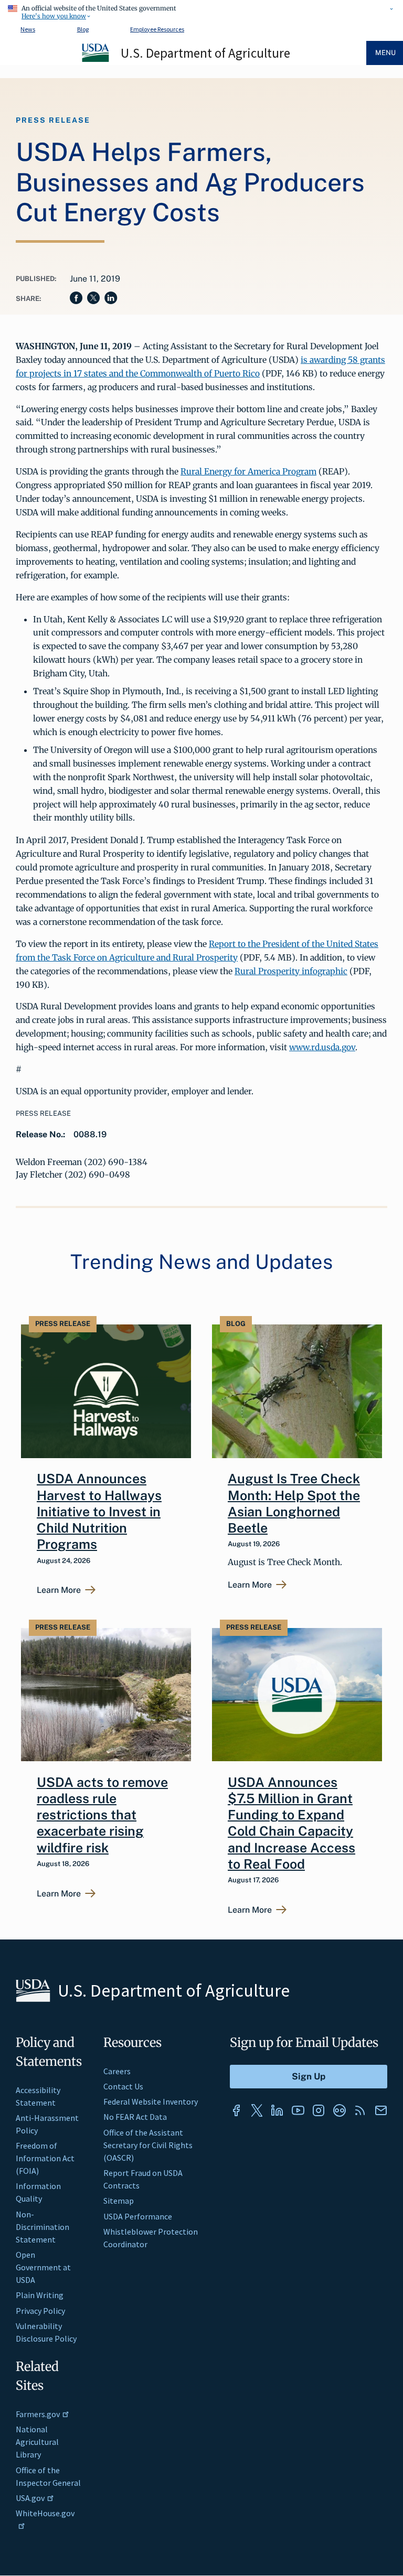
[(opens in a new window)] (236, 2110)
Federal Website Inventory (151, 2101)
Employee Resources (157, 29)
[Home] (96, 60)
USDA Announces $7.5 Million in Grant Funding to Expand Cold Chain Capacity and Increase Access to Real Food (291, 1823)
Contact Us (123, 2086)
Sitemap (119, 2201)
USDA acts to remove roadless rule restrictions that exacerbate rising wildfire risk (102, 1815)
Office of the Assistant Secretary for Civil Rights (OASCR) (148, 2145)
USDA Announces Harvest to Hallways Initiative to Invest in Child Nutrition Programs (99, 1511)
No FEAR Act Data (135, 2117)
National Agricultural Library (37, 2442)
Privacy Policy (40, 2311)
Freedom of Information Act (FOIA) (45, 2158)
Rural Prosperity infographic (291, 971)
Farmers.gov (38, 2414)
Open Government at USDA (43, 2267)
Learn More (59, 1590)
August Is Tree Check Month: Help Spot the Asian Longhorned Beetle (294, 1503)
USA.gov (30, 2498)
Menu (385, 53)
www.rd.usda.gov (322, 1047)
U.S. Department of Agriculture (205, 53)
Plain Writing (40, 2295)
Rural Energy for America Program (248, 471)
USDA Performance (138, 2216)
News (28, 29)
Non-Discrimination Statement (43, 2227)
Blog (83, 29)
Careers (117, 2071)
